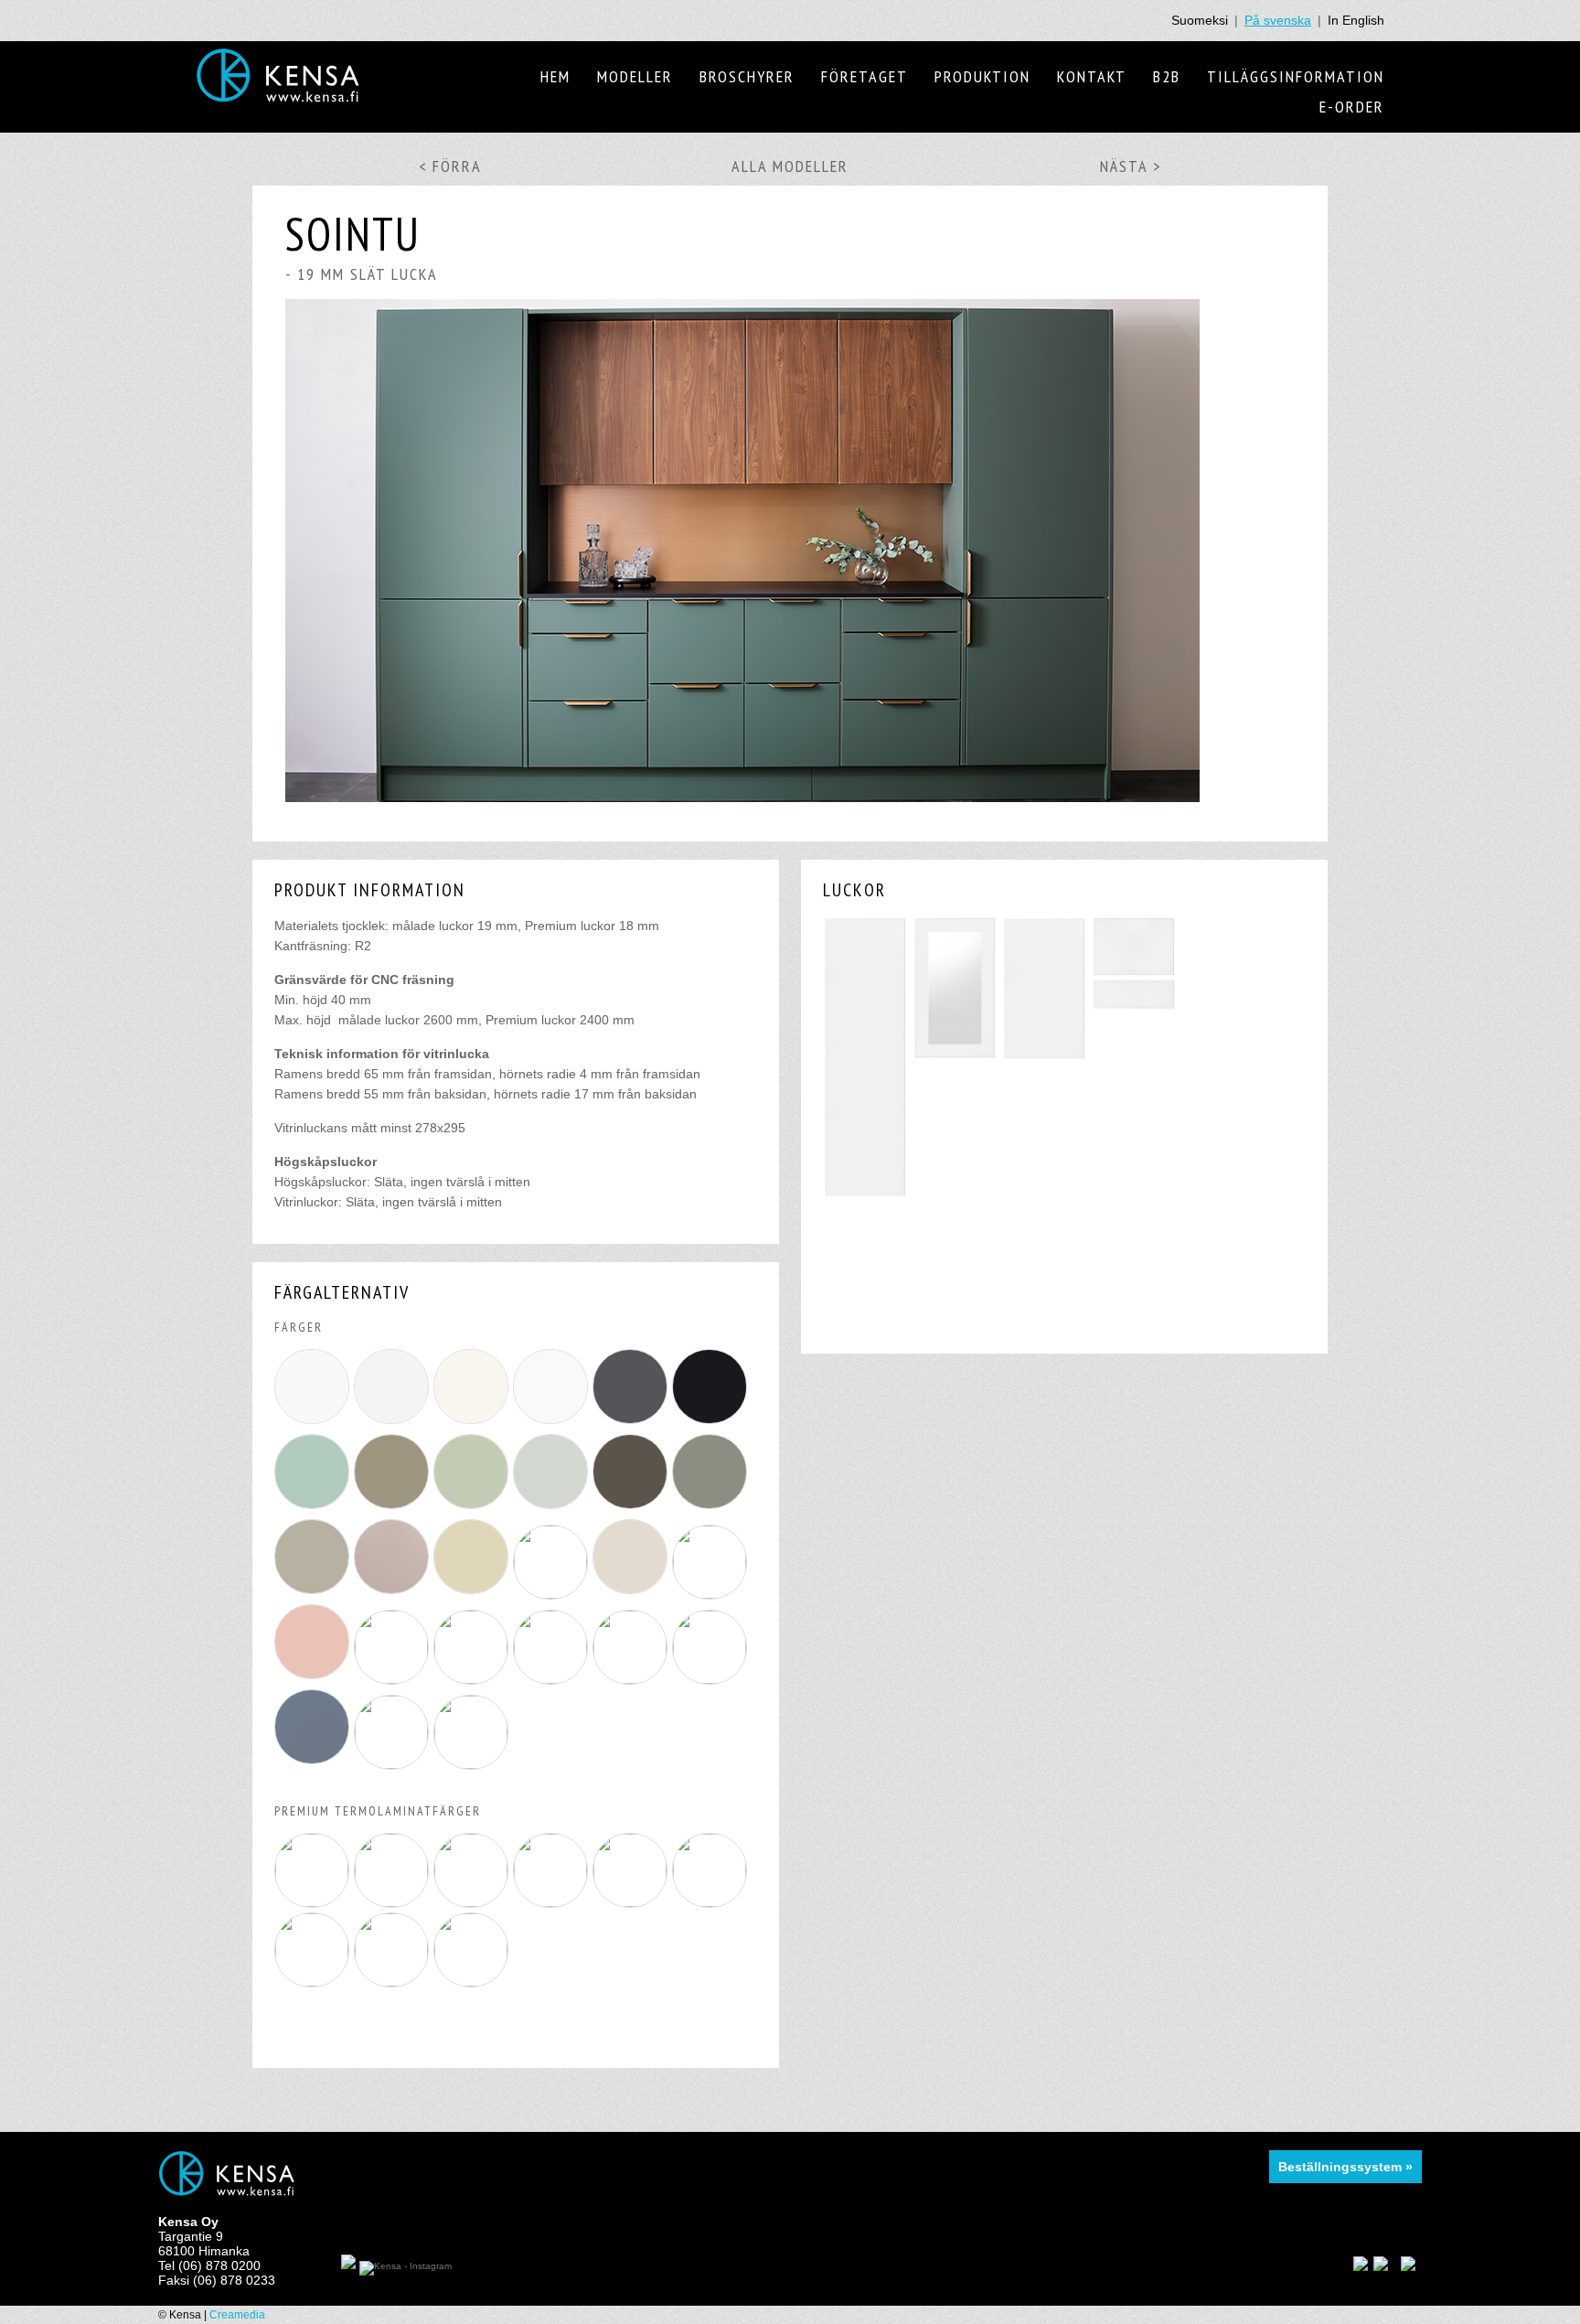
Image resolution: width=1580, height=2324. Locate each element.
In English (1356, 20)
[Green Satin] (314, 1982)
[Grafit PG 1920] (632, 1509)
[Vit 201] (553, 1424)
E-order (1352, 107)
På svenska (1278, 20)
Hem (555, 76)
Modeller (635, 76)
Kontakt (1092, 76)
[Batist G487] (473, 1764)
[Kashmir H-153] (553, 1594)
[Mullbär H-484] (632, 1594)
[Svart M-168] (712, 1424)
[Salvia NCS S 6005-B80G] (712, 1594)
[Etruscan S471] (394, 1764)
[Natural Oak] (473, 1982)
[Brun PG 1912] (394, 1509)
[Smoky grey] (394, 1902)
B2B (1167, 76)
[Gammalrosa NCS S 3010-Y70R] (394, 1679)
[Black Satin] (553, 1902)
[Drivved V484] (473, 1594)
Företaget (865, 76)
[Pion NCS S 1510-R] (314, 1679)
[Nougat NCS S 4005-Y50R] (394, 1594)
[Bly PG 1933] (712, 1509)
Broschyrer (747, 76)
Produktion (982, 76)
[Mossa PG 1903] (473, 1509)
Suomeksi (1200, 20)
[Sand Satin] (632, 1902)
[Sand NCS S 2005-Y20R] (712, 1679)
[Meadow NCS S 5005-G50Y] (553, 1679)
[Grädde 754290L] (473, 1424)
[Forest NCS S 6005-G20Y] (473, 1679)
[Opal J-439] (314, 1509)
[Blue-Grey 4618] (314, 1764)
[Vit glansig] (473, 1902)
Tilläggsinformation (1296, 76)
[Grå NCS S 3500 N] (314, 1594)
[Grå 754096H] (394, 1424)
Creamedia (237, 2315)
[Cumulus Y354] (632, 1679)
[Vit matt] (314, 1902)
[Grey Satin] (712, 1902)
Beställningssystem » (1345, 2167)
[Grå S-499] (632, 1424)
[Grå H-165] (553, 1509)
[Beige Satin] (394, 1982)
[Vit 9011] (314, 1424)
